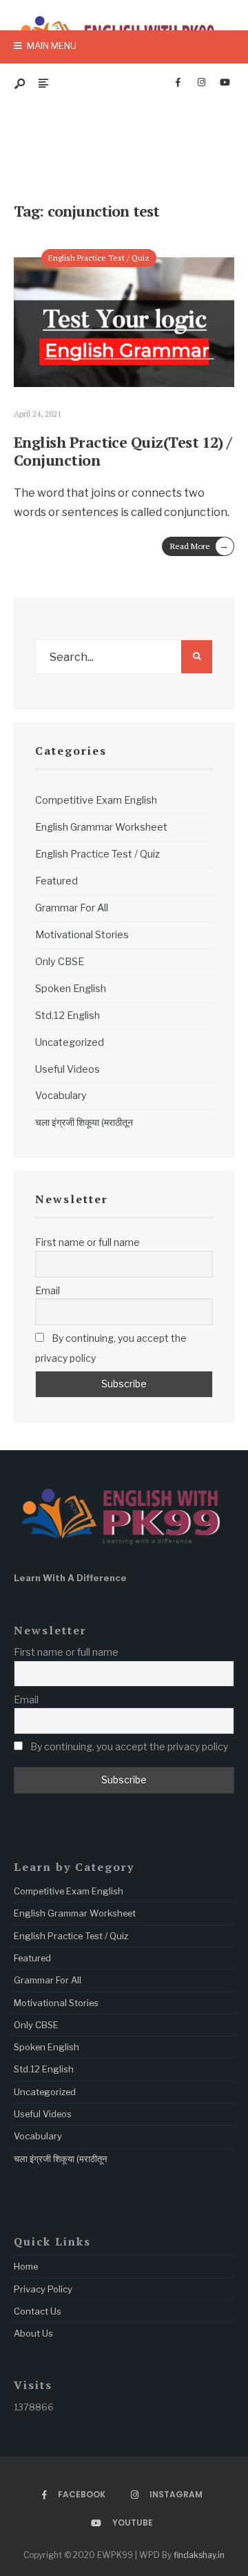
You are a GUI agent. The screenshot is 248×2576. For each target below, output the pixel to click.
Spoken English (71, 989)
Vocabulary (61, 1096)
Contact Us (38, 2311)
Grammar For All (72, 908)
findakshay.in (199, 2555)
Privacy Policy (43, 2289)
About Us (33, 2333)
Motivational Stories (82, 935)
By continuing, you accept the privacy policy (111, 1348)
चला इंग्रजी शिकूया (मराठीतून (84, 1122)
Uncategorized (70, 1042)
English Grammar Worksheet (101, 827)
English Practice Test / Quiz (99, 258)
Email (48, 1290)
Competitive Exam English (96, 800)
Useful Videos (68, 1069)
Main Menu (51, 46)
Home (26, 2266)
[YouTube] (225, 83)
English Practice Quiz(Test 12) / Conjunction (123, 451)
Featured (56, 881)
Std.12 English (68, 1015)
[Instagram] (201, 83)
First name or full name (87, 1242)
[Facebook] (178, 83)
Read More (199, 545)
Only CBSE (60, 962)
